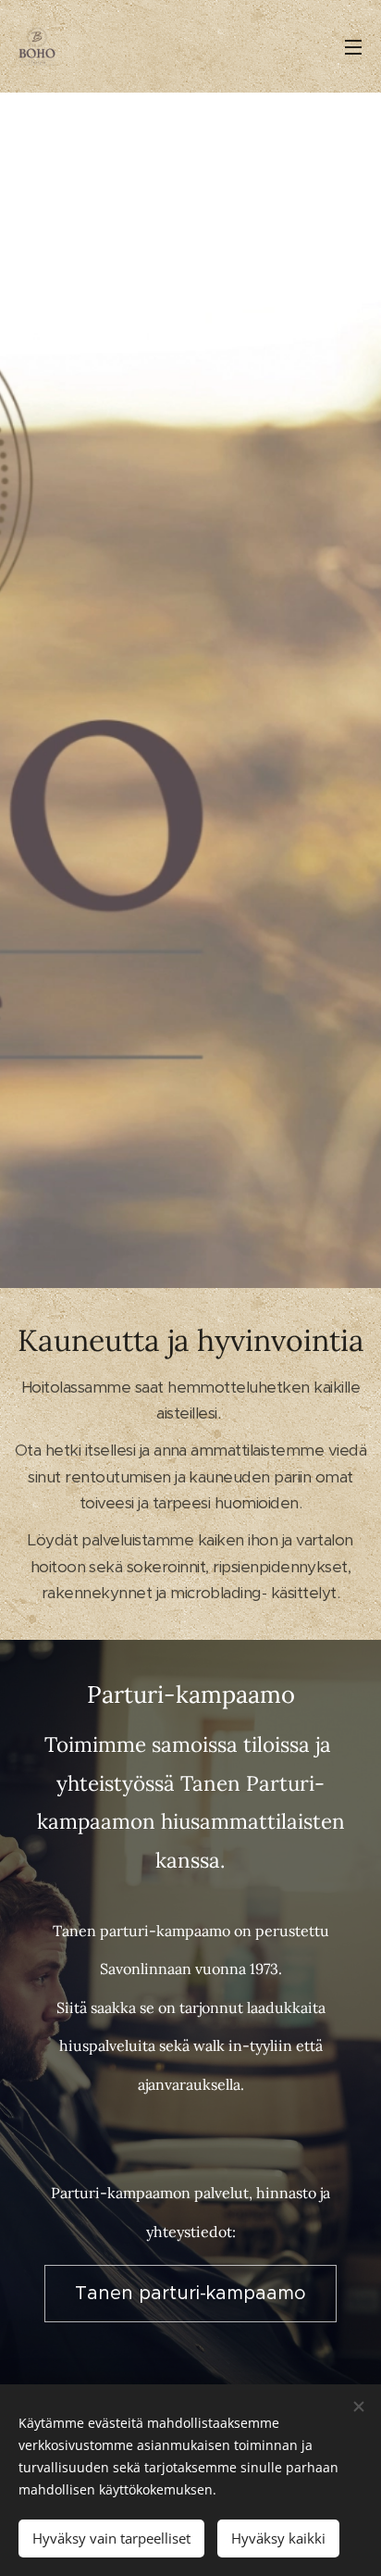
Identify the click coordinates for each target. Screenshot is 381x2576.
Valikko (353, 46)
